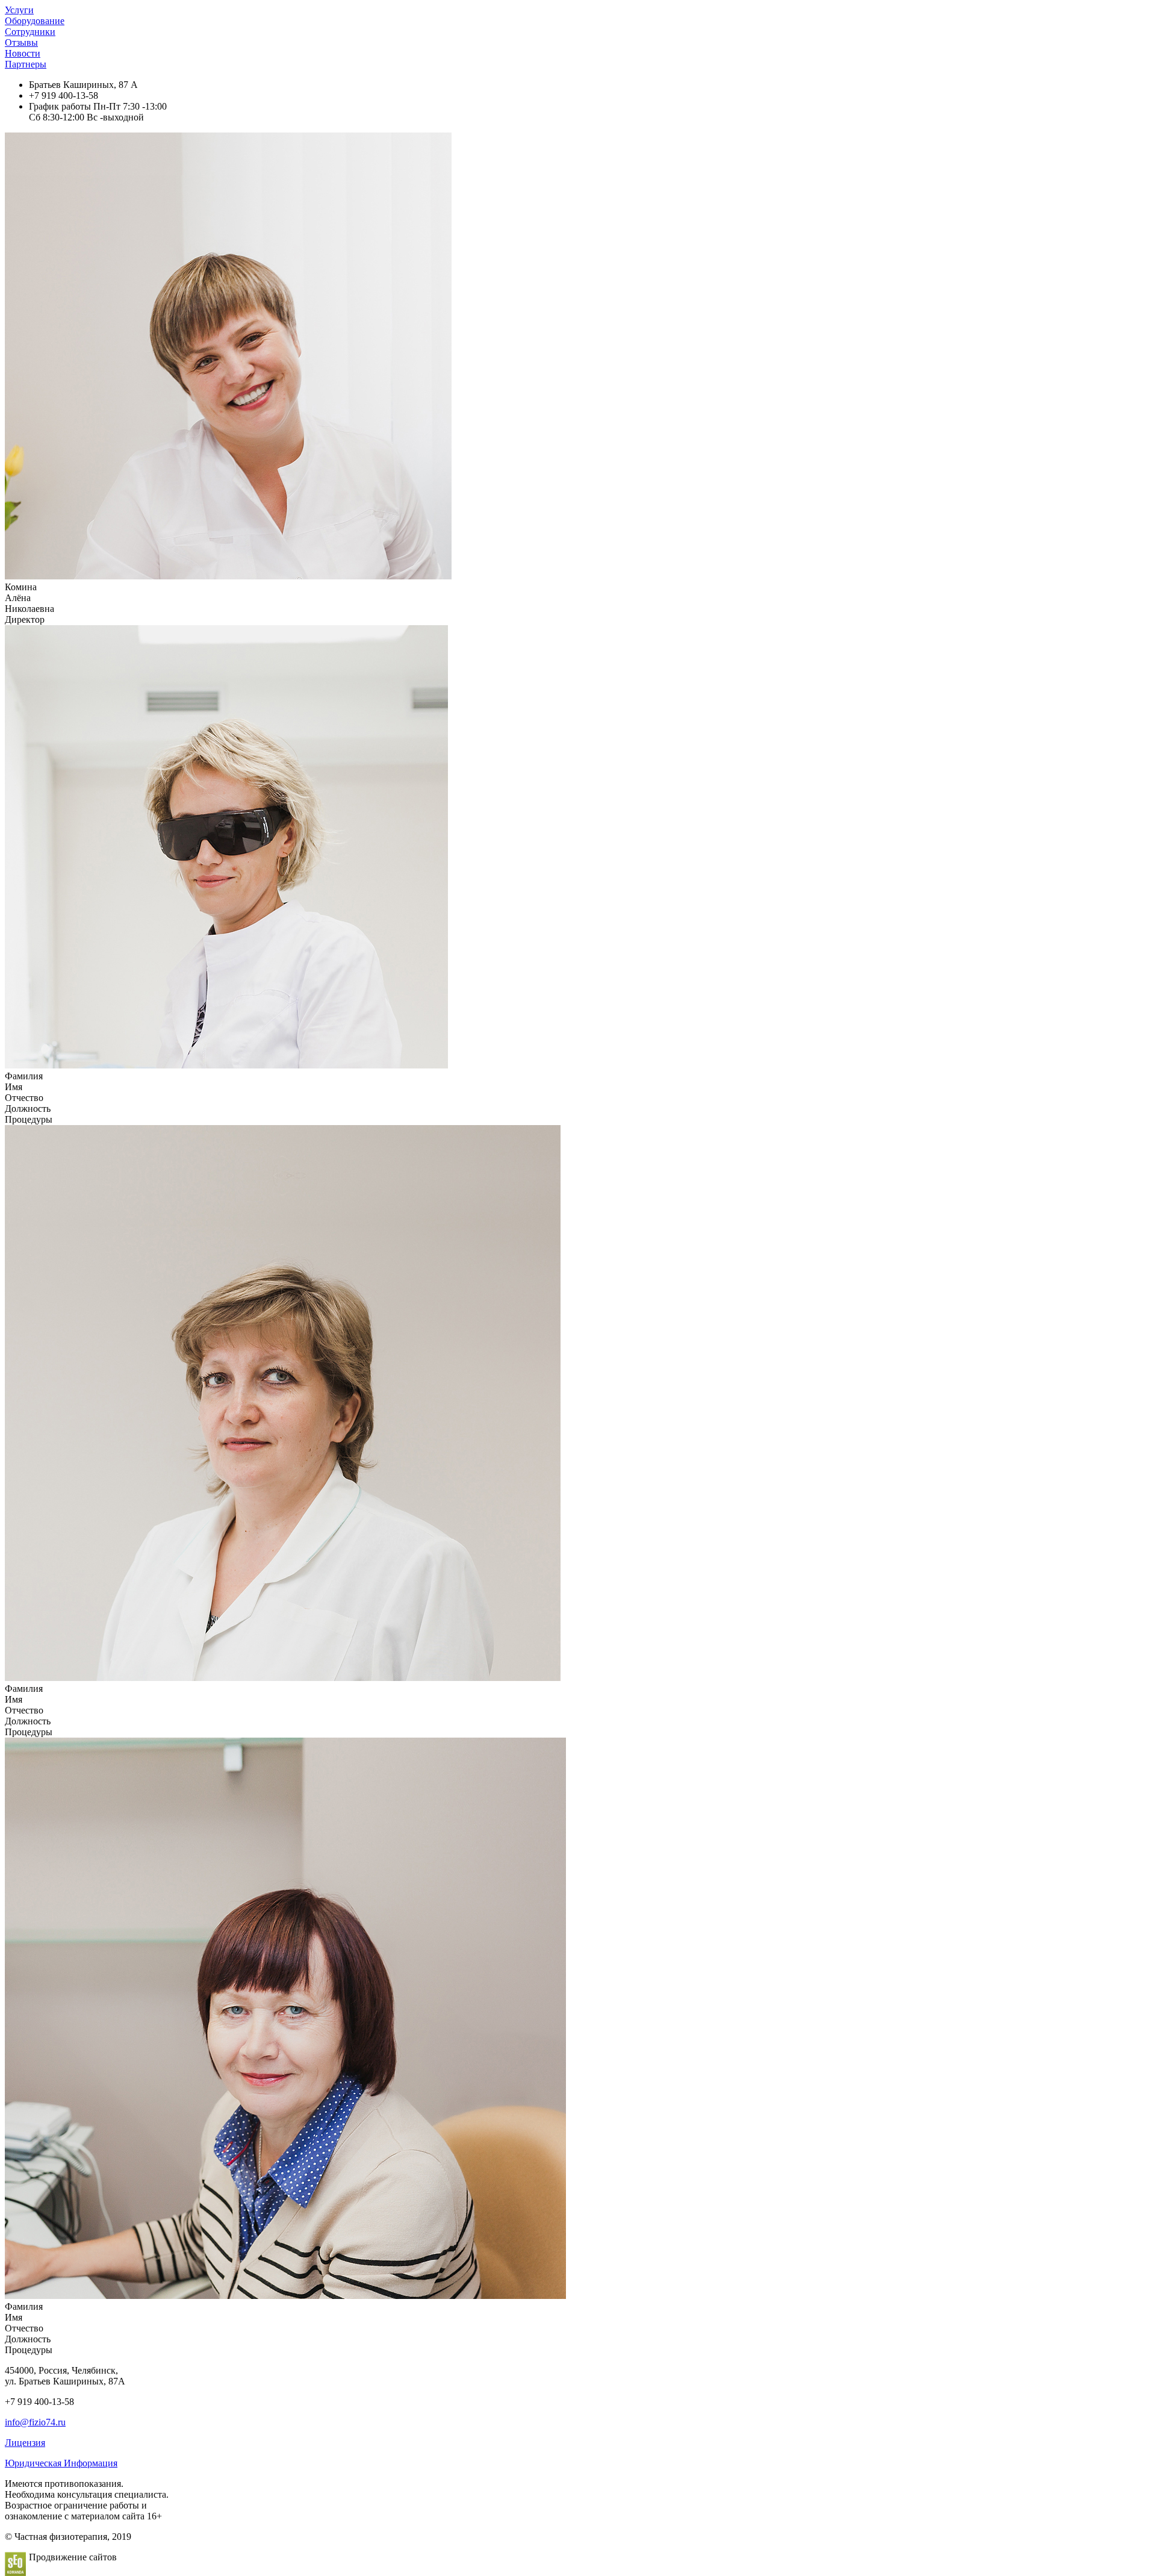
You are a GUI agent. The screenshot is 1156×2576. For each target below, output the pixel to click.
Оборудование (35, 21)
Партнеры (26, 64)
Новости (23, 53)
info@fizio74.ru (35, 2422)
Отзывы (21, 42)
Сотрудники (30, 32)
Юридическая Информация (61, 2463)
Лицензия (25, 2443)
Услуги (19, 10)
